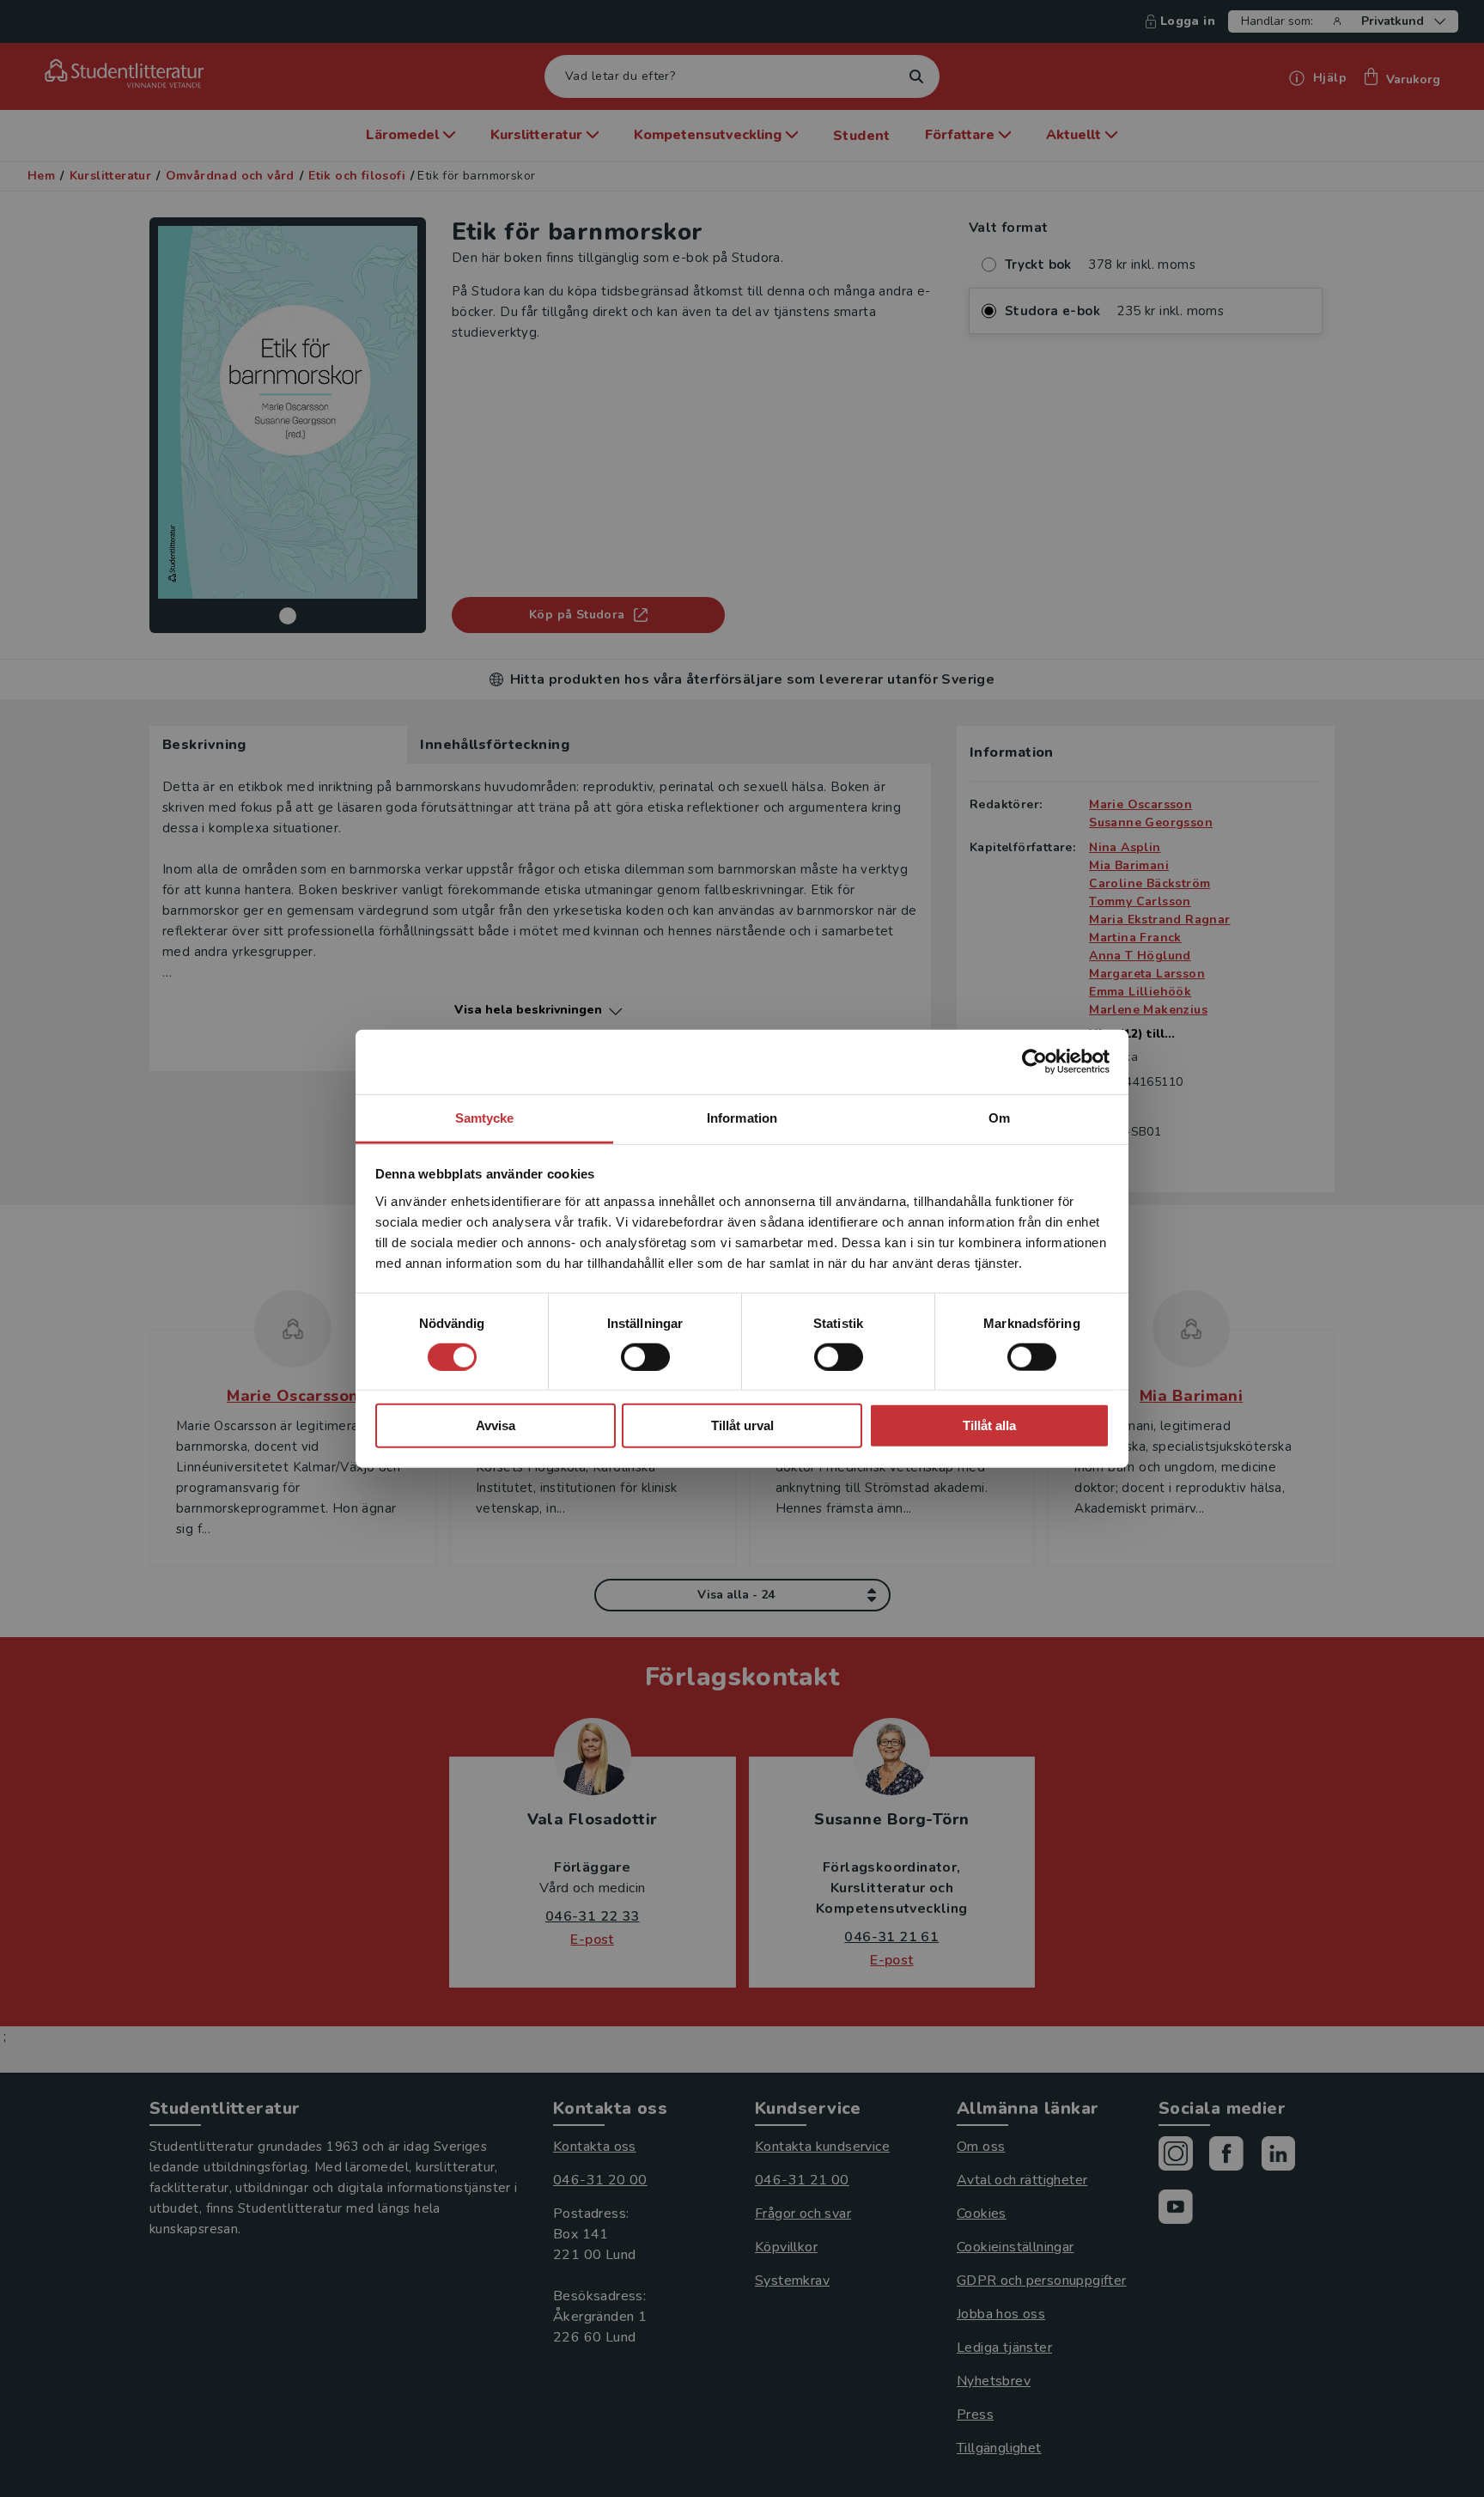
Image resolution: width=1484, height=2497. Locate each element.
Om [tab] (999, 1117)
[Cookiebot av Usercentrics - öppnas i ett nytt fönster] (1034, 1062)
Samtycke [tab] (485, 1117)
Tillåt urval (742, 1425)
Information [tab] (742, 1117)
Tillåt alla (989, 1425)
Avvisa (496, 1425)
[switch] (645, 1357)
